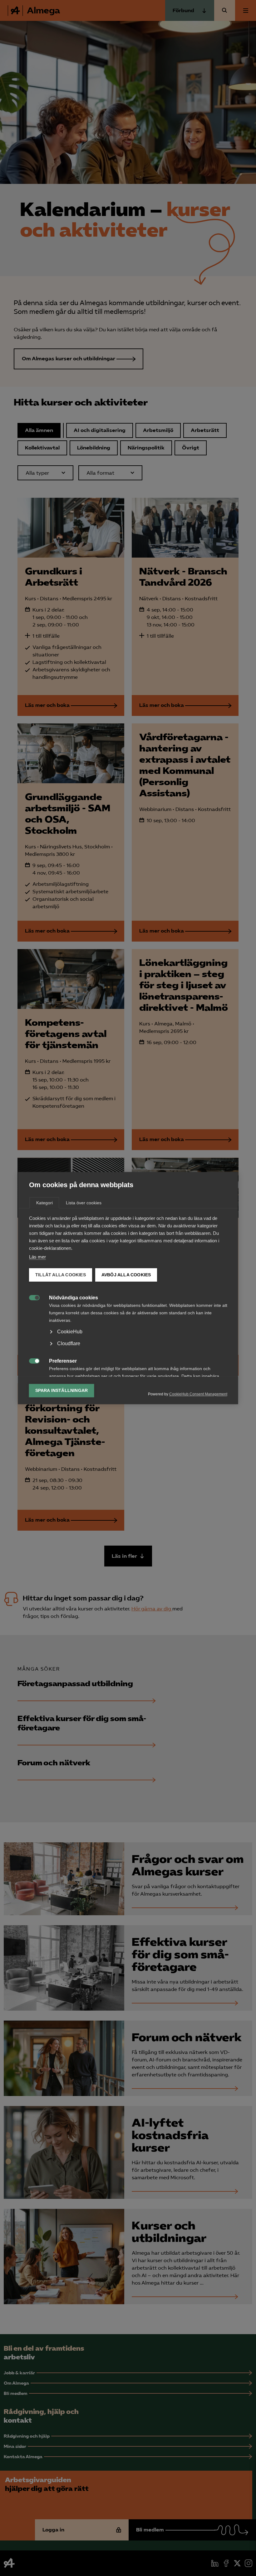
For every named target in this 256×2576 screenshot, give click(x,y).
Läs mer (37, 1257)
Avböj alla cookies (126, 1275)
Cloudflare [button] (69, 1343)
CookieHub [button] (70, 1332)
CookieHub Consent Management (198, 1394)
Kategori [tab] (44, 1203)
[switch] (31, 1297)
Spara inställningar (62, 1391)
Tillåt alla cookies (61, 1275)
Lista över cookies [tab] (84, 1203)
